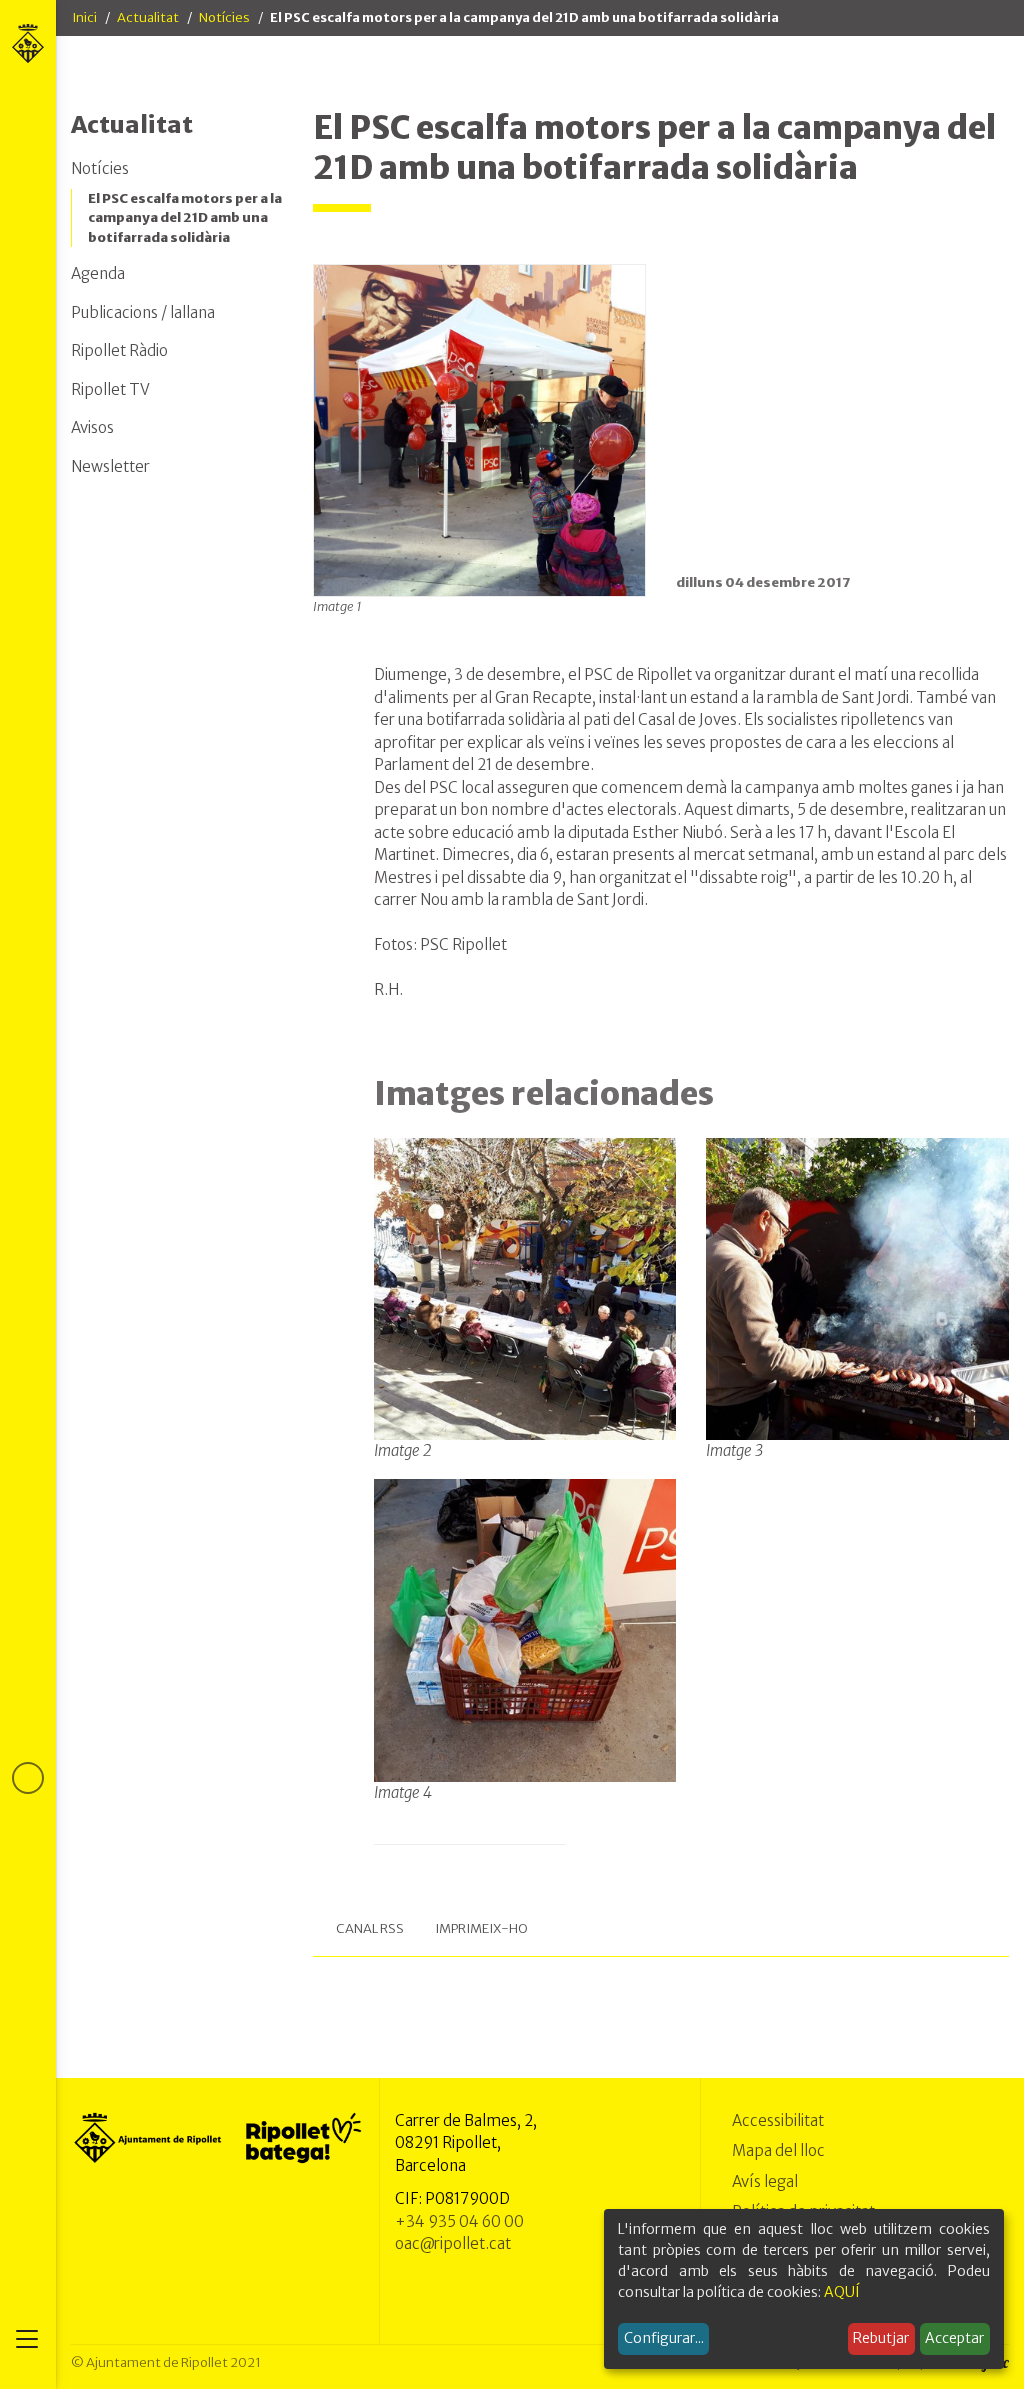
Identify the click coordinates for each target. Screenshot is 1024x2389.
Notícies (224, 17)
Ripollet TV (110, 389)
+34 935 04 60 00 (459, 2221)
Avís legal (765, 2181)
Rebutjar (881, 2338)
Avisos (92, 427)
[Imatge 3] (857, 1288)
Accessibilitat (778, 2120)
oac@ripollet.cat (453, 2243)
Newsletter (110, 466)
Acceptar (954, 2338)
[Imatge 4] (525, 1629)
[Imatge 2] (525, 1288)
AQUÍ (842, 2292)
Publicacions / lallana (143, 312)
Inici (84, 17)
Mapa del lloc (778, 2150)
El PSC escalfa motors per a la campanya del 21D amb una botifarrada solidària (185, 218)
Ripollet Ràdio (119, 350)
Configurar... (664, 2338)
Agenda (98, 273)
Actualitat (148, 17)
